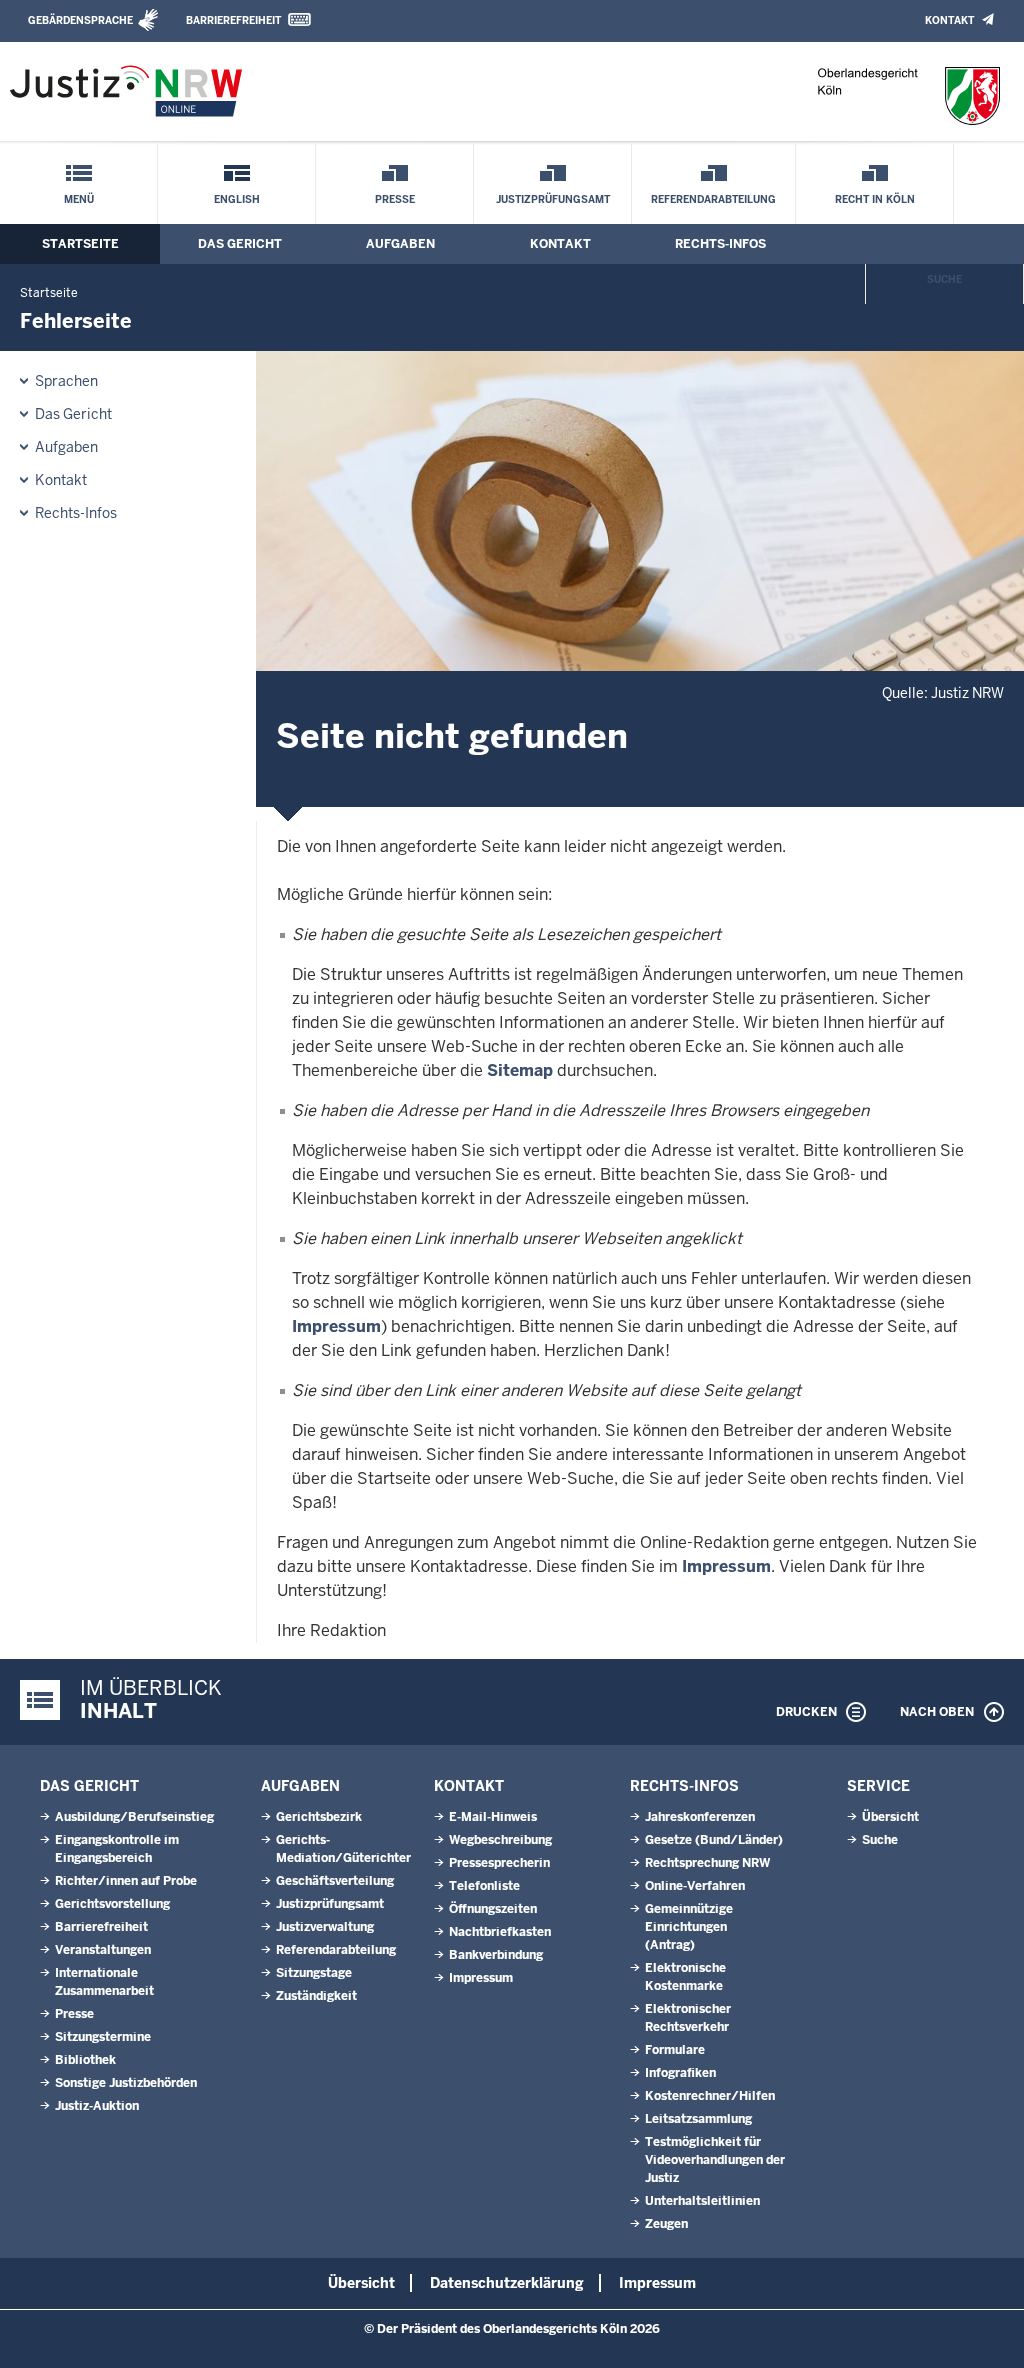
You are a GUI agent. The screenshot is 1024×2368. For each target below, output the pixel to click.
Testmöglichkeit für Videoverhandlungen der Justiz (715, 2160)
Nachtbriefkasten (500, 1932)
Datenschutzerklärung (507, 2283)
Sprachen (66, 381)
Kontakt (949, 20)
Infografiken (680, 2073)
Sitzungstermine (103, 2037)
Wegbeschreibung (500, 1840)
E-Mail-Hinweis (493, 1817)
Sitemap (520, 1070)
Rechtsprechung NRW (707, 1863)
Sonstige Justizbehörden (126, 2083)
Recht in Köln (875, 199)
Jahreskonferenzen (700, 1817)
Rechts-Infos (720, 244)
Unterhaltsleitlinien (702, 2201)
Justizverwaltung (325, 1927)
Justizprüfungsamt (553, 199)
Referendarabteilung (713, 199)
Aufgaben (400, 244)
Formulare (675, 2050)
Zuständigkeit (316, 1996)
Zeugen (666, 2224)
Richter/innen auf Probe (126, 1881)
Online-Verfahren (695, 1886)
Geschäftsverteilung (335, 1881)
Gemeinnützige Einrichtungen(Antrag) (689, 1927)
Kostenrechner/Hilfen (710, 2096)
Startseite (80, 244)
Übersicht (890, 1817)
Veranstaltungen (103, 1950)
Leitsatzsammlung (698, 2119)
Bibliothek (85, 2060)
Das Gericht (240, 244)
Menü (79, 199)
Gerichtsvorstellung (112, 1904)
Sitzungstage (314, 1973)
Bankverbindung (496, 1955)
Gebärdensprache (80, 20)
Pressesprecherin (499, 1863)
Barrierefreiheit (233, 20)
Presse (395, 199)
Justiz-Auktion (97, 2106)
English (237, 199)
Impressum (336, 1326)
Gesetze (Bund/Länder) (714, 1840)
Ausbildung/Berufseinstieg (134, 1817)
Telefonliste (484, 1886)
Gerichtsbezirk (319, 1817)
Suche (944, 279)
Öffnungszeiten (493, 1909)
